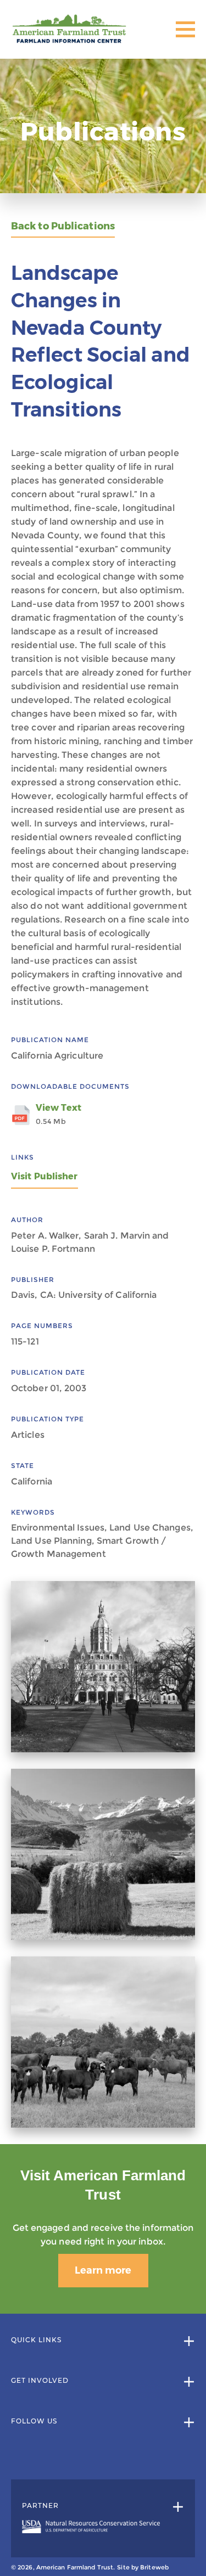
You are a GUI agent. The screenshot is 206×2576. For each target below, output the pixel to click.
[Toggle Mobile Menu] (185, 29)
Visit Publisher (44, 1176)
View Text (59, 1114)
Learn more (103, 2270)
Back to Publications (63, 226)
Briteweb (154, 2567)
